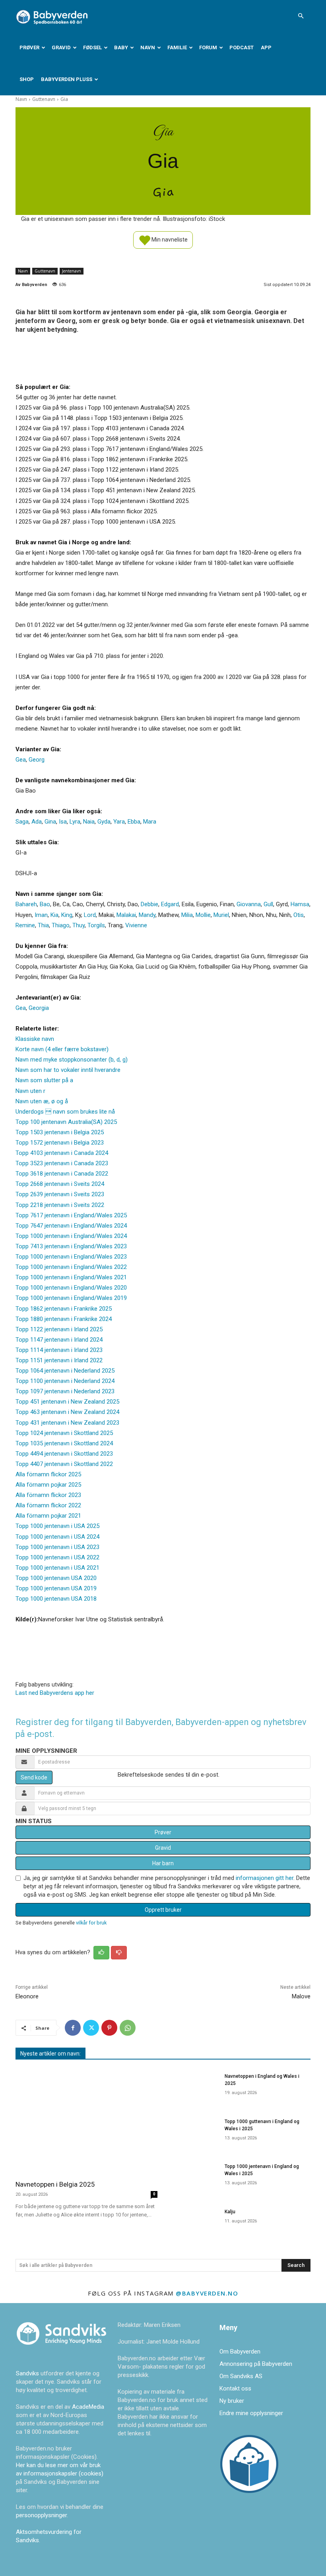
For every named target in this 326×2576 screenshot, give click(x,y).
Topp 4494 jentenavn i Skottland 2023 (64, 1454)
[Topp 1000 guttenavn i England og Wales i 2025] (193, 2132)
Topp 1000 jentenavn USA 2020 (56, 1578)
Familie (177, 47)
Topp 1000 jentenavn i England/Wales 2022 (71, 1267)
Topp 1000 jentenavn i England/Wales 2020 (71, 1288)
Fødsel (92, 47)
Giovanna (249, 904)
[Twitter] (91, 2028)
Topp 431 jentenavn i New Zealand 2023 (67, 1423)
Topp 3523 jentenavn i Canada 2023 (62, 1163)
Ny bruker (232, 2401)
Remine (25, 925)
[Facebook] (73, 2028)
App (266, 47)
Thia (43, 925)
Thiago (61, 925)
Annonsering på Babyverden (256, 2364)
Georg (37, 760)
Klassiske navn (35, 1039)
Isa (63, 822)
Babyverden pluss (67, 79)
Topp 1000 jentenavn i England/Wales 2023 (71, 1257)
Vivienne (136, 925)
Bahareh (26, 904)
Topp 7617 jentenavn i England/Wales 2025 (71, 1215)
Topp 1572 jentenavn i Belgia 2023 (60, 1143)
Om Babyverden (240, 2352)
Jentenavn (72, 271)
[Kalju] (193, 2223)
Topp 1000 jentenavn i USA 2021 (57, 1568)
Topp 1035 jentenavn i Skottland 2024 (64, 1443)
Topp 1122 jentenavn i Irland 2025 (59, 1329)
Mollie (203, 915)
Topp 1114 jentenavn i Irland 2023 (59, 1350)
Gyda (104, 822)
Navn (148, 47)
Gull (268, 904)
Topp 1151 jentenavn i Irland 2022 (59, 1360)
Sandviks (27, 2373)
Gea (21, 760)
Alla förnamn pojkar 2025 (48, 1485)
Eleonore (27, 1996)
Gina (50, 822)
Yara (119, 822)
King (67, 915)
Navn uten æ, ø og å (42, 1101)
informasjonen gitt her (265, 1878)
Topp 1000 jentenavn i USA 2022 (57, 1557)
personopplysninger (41, 2515)
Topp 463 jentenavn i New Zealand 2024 (67, 1412)
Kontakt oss (235, 2388)
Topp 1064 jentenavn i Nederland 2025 (65, 1371)
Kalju (230, 2212)
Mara (150, 822)
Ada (37, 822)
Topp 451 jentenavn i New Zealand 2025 (67, 1402)
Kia (54, 915)
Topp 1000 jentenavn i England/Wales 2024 (71, 1236)
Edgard (170, 904)
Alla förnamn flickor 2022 (48, 1505)
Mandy (147, 915)
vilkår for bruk (91, 1923)
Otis (299, 915)
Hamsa (300, 904)
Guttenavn (44, 99)
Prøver (29, 47)
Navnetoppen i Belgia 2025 (55, 2184)
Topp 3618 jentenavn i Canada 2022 (62, 1174)
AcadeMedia (88, 2407)
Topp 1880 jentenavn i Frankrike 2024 (64, 1319)
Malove (301, 1996)
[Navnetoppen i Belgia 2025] (86, 2121)
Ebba (134, 822)
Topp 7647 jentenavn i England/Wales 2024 (71, 1226)
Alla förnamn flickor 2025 (48, 1474)
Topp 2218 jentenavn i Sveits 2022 (60, 1205)
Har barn (163, 1863)
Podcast (242, 47)
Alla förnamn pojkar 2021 (48, 1516)
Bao (45, 904)
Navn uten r (30, 1091)
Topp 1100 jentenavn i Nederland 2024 (65, 1381)
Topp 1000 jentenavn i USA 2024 (57, 1537)
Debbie (149, 904)
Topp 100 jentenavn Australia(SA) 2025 (66, 1122)
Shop (27, 79)
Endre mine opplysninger (251, 2413)
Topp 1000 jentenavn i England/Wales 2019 (71, 1298)
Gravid (61, 47)
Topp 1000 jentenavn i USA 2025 (57, 1526)
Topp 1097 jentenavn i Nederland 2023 (65, 1391)
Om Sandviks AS (241, 2376)
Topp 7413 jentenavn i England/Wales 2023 (71, 1246)
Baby (121, 47)
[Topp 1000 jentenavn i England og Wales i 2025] (193, 2177)
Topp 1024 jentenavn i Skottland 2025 (64, 1433)
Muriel (221, 915)
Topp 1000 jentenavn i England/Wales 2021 (71, 1277)
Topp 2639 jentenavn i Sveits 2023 (60, 1194)
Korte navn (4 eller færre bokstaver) (62, 1049)
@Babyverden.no (207, 2293)
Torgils (96, 925)
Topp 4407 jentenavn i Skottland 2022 (64, 1464)
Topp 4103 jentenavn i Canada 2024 (62, 1153)
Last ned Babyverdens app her (55, 1693)
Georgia (39, 1008)
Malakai (126, 915)
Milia (187, 915)
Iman (41, 915)
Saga (22, 822)
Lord (90, 915)
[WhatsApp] (128, 2028)
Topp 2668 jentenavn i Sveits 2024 (60, 1184)
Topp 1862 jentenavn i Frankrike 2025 (64, 1309)
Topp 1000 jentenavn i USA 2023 (57, 1547)
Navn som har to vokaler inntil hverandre (68, 1070)
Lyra (75, 822)
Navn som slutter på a (44, 1080)
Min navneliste (169, 239)
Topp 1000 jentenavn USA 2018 (56, 1599)
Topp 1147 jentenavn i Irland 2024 (59, 1340)
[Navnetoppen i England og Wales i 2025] (193, 2087)
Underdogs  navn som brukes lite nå (65, 1112)
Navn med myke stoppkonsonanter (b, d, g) (72, 1060)
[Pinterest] (109, 2028)
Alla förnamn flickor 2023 (48, 1495)
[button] (301, 16)
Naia (89, 822)
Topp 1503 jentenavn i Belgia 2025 (60, 1132)
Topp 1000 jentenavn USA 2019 (56, 1588)
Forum (208, 47)
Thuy (79, 925)
